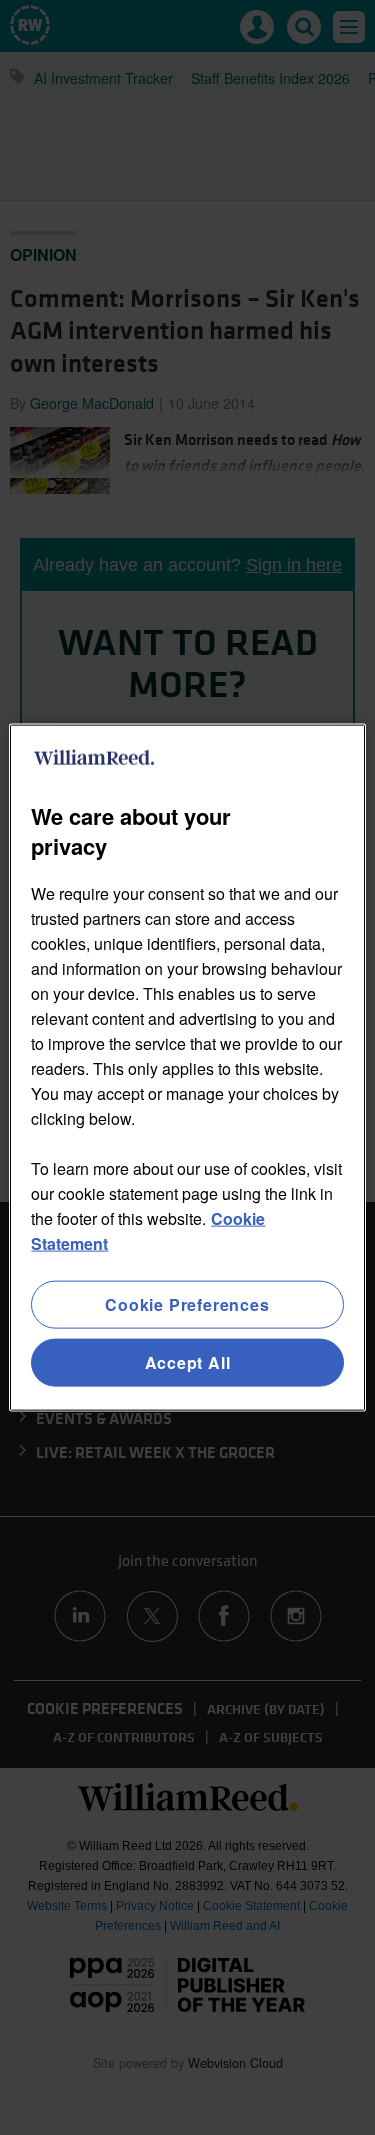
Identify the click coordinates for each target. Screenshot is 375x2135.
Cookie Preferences (187, 1303)
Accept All (188, 1362)
